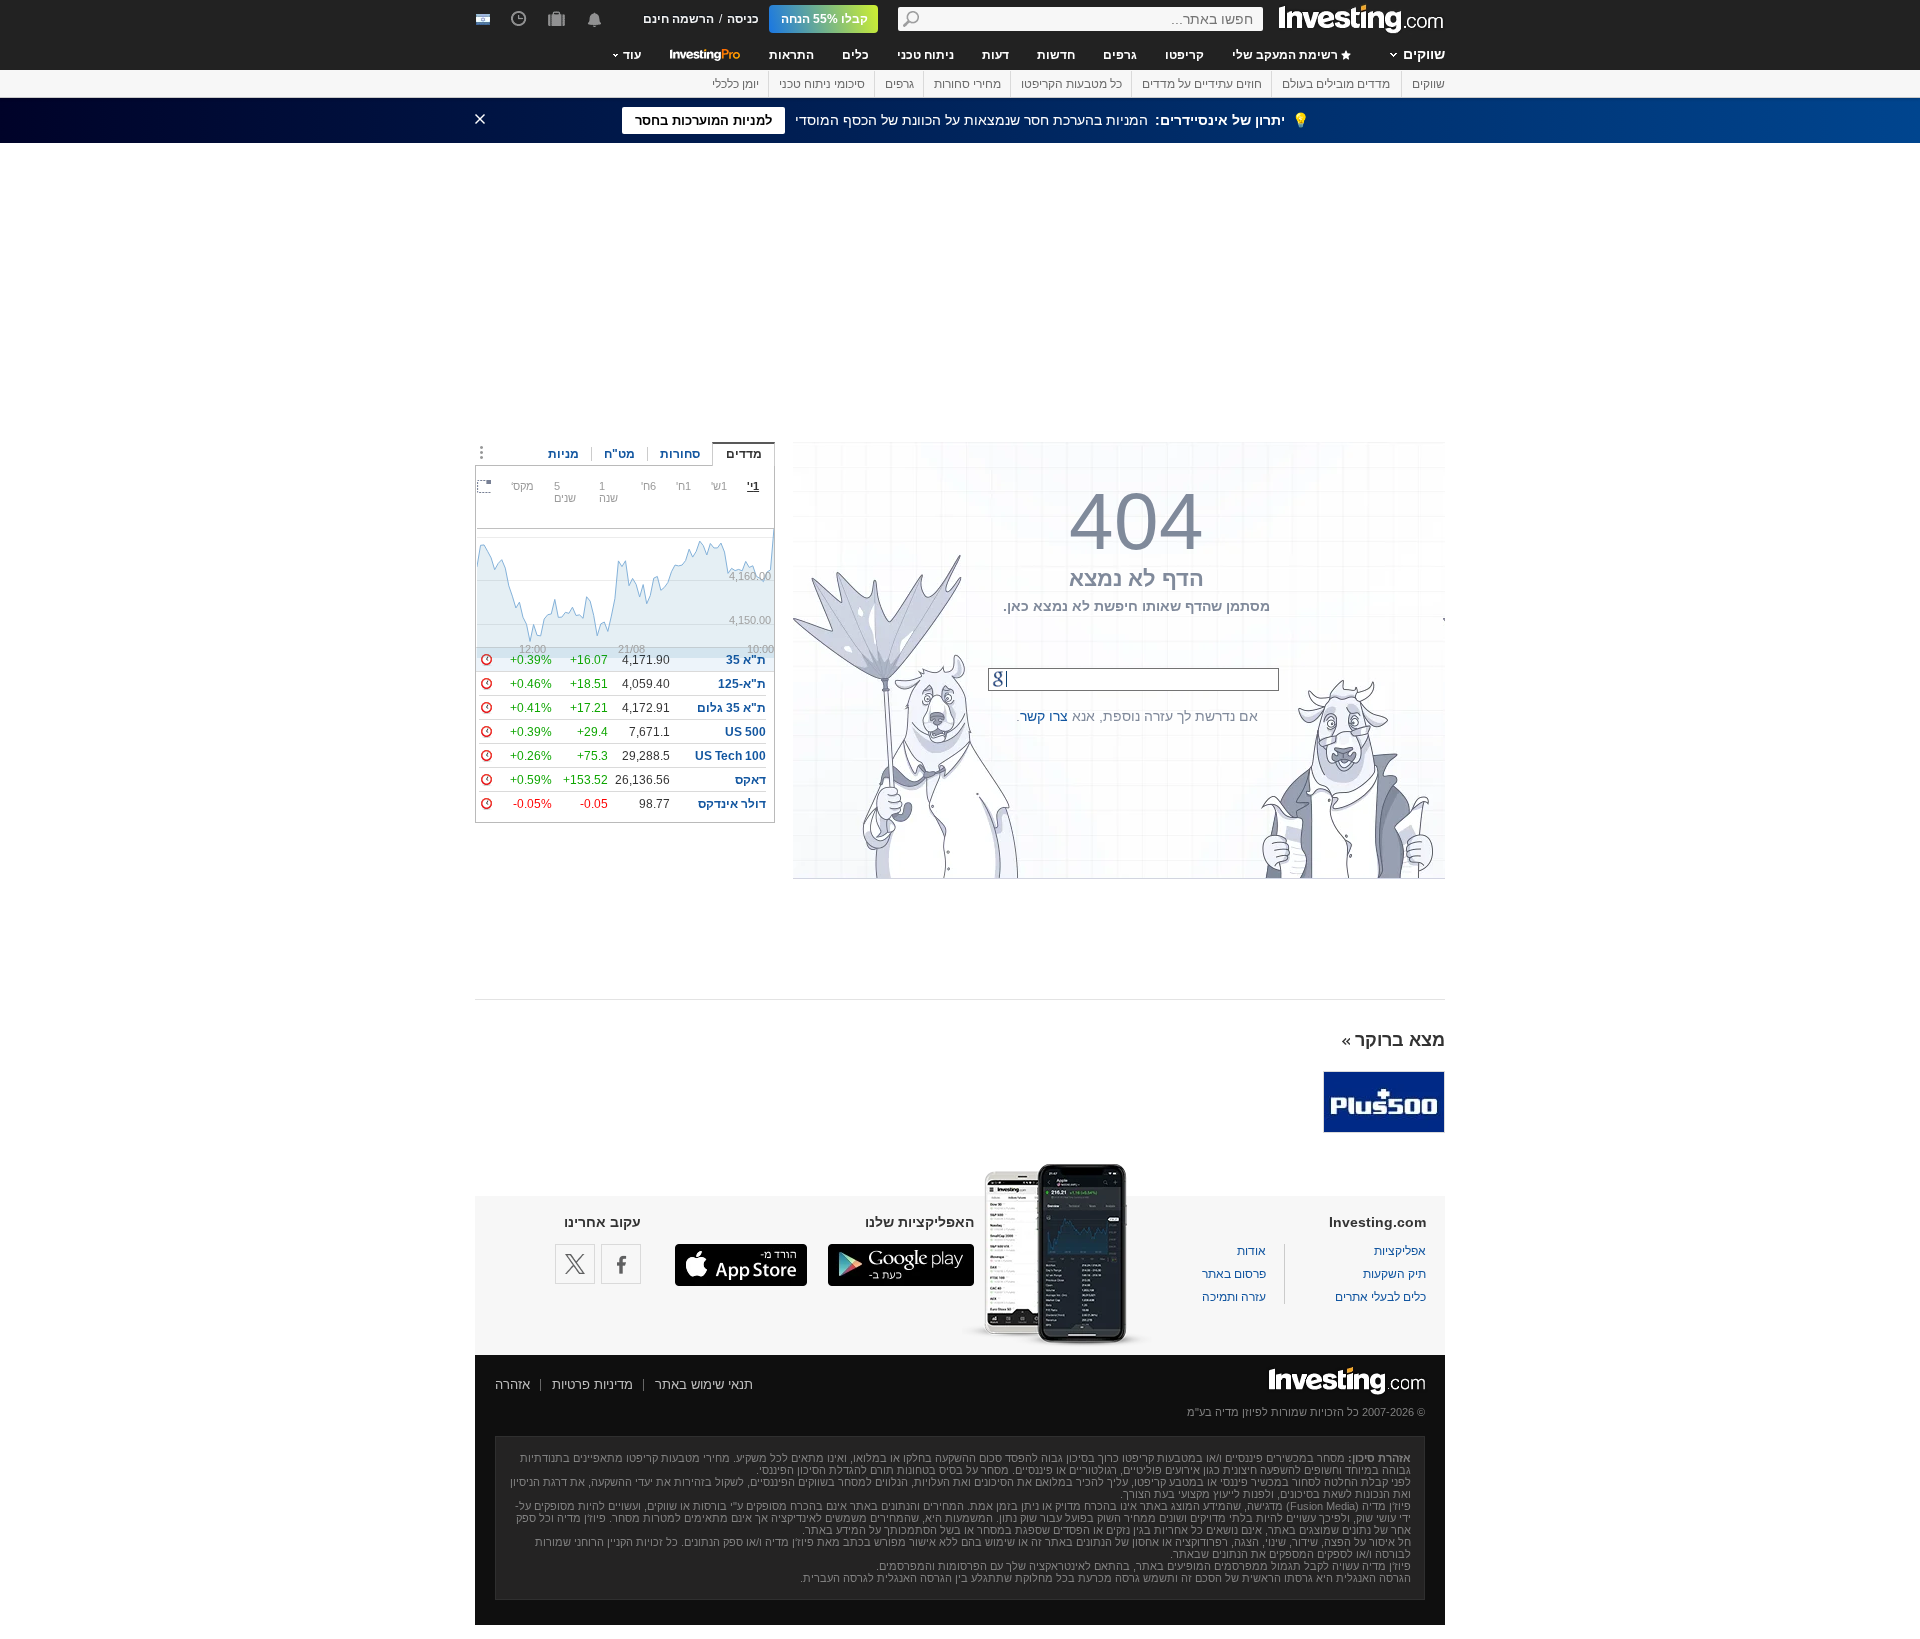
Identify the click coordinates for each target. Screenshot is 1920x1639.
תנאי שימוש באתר (704, 1384)
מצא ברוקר (1400, 1040)
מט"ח (619, 454)
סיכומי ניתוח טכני (822, 84)
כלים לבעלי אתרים (1380, 1297)
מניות (563, 454)
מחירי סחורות (967, 84)
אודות (1251, 1251)
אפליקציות (1400, 1251)
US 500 (745, 732)
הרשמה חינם (678, 19)
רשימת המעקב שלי (1286, 55)
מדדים (744, 454)
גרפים (1120, 55)
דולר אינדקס (732, 804)
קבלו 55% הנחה (824, 19)
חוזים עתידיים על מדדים (1202, 84)
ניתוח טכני (925, 55)
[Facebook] (621, 1264)
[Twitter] (575, 1264)
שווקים (1424, 54)
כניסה (743, 19)
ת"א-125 (742, 684)
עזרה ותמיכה (1234, 1297)
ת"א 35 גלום (731, 708)
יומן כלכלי (735, 84)
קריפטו (1184, 55)
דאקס (750, 780)
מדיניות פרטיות (592, 1384)
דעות (995, 55)
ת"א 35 (746, 660)
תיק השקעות (1394, 1274)
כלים (855, 55)
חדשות (1056, 55)
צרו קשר (1044, 716)
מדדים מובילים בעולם (1336, 84)
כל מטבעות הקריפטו (1071, 84)
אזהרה (512, 1384)
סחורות (680, 454)
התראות (791, 55)
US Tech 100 (730, 756)
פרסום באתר (1234, 1274)
